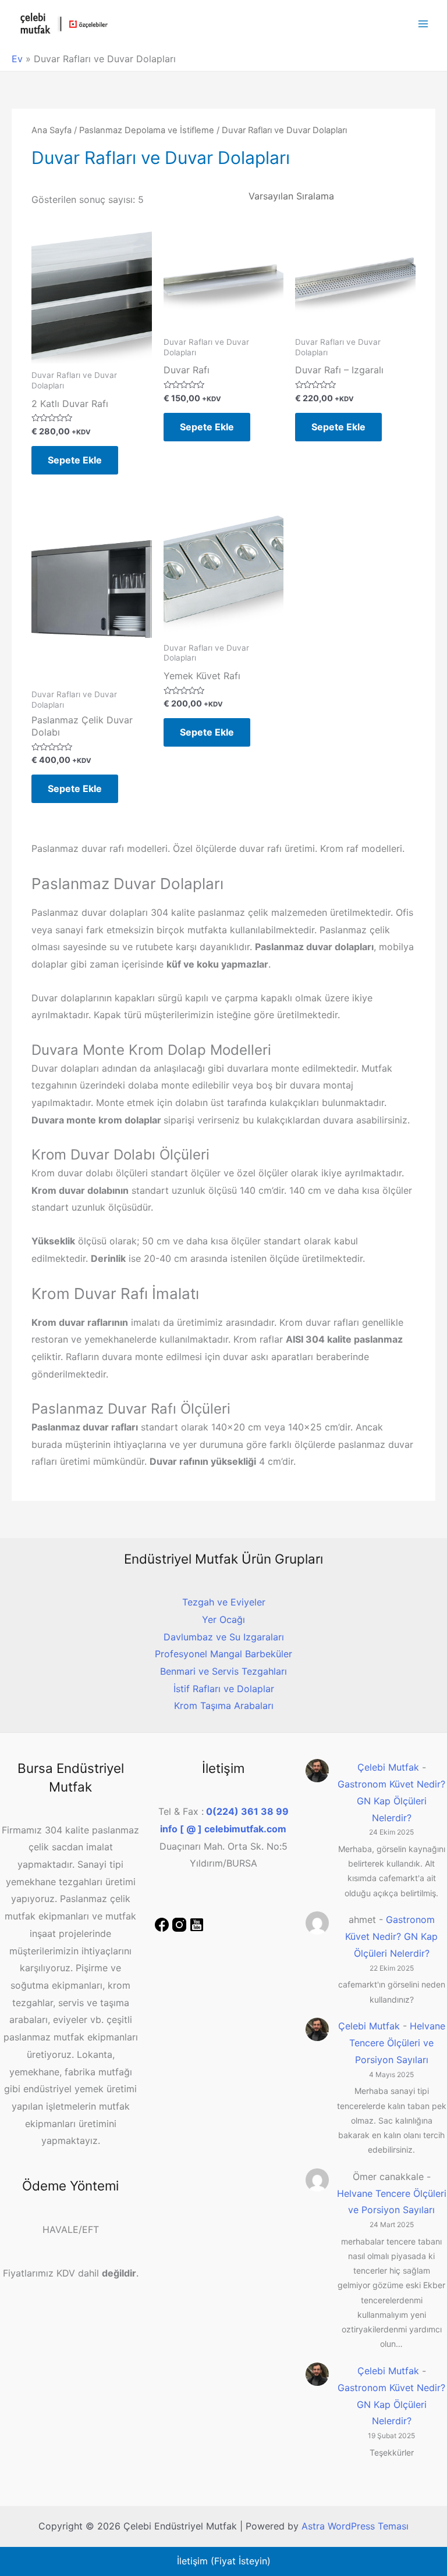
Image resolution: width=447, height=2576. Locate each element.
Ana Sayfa (52, 130)
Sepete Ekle (75, 460)
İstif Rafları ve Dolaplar (224, 1689)
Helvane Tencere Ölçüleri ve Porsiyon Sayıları (397, 2043)
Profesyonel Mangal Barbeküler (223, 1654)
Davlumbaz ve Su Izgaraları (224, 1637)
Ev (17, 59)
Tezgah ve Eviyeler (224, 1602)
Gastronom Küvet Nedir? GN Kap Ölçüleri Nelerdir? (391, 1801)
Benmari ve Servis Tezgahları (223, 1671)
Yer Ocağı (223, 1619)
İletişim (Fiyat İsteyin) (224, 2561)
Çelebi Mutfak (388, 1767)
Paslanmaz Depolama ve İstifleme (147, 130)
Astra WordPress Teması (355, 2526)
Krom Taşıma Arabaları (224, 1706)
